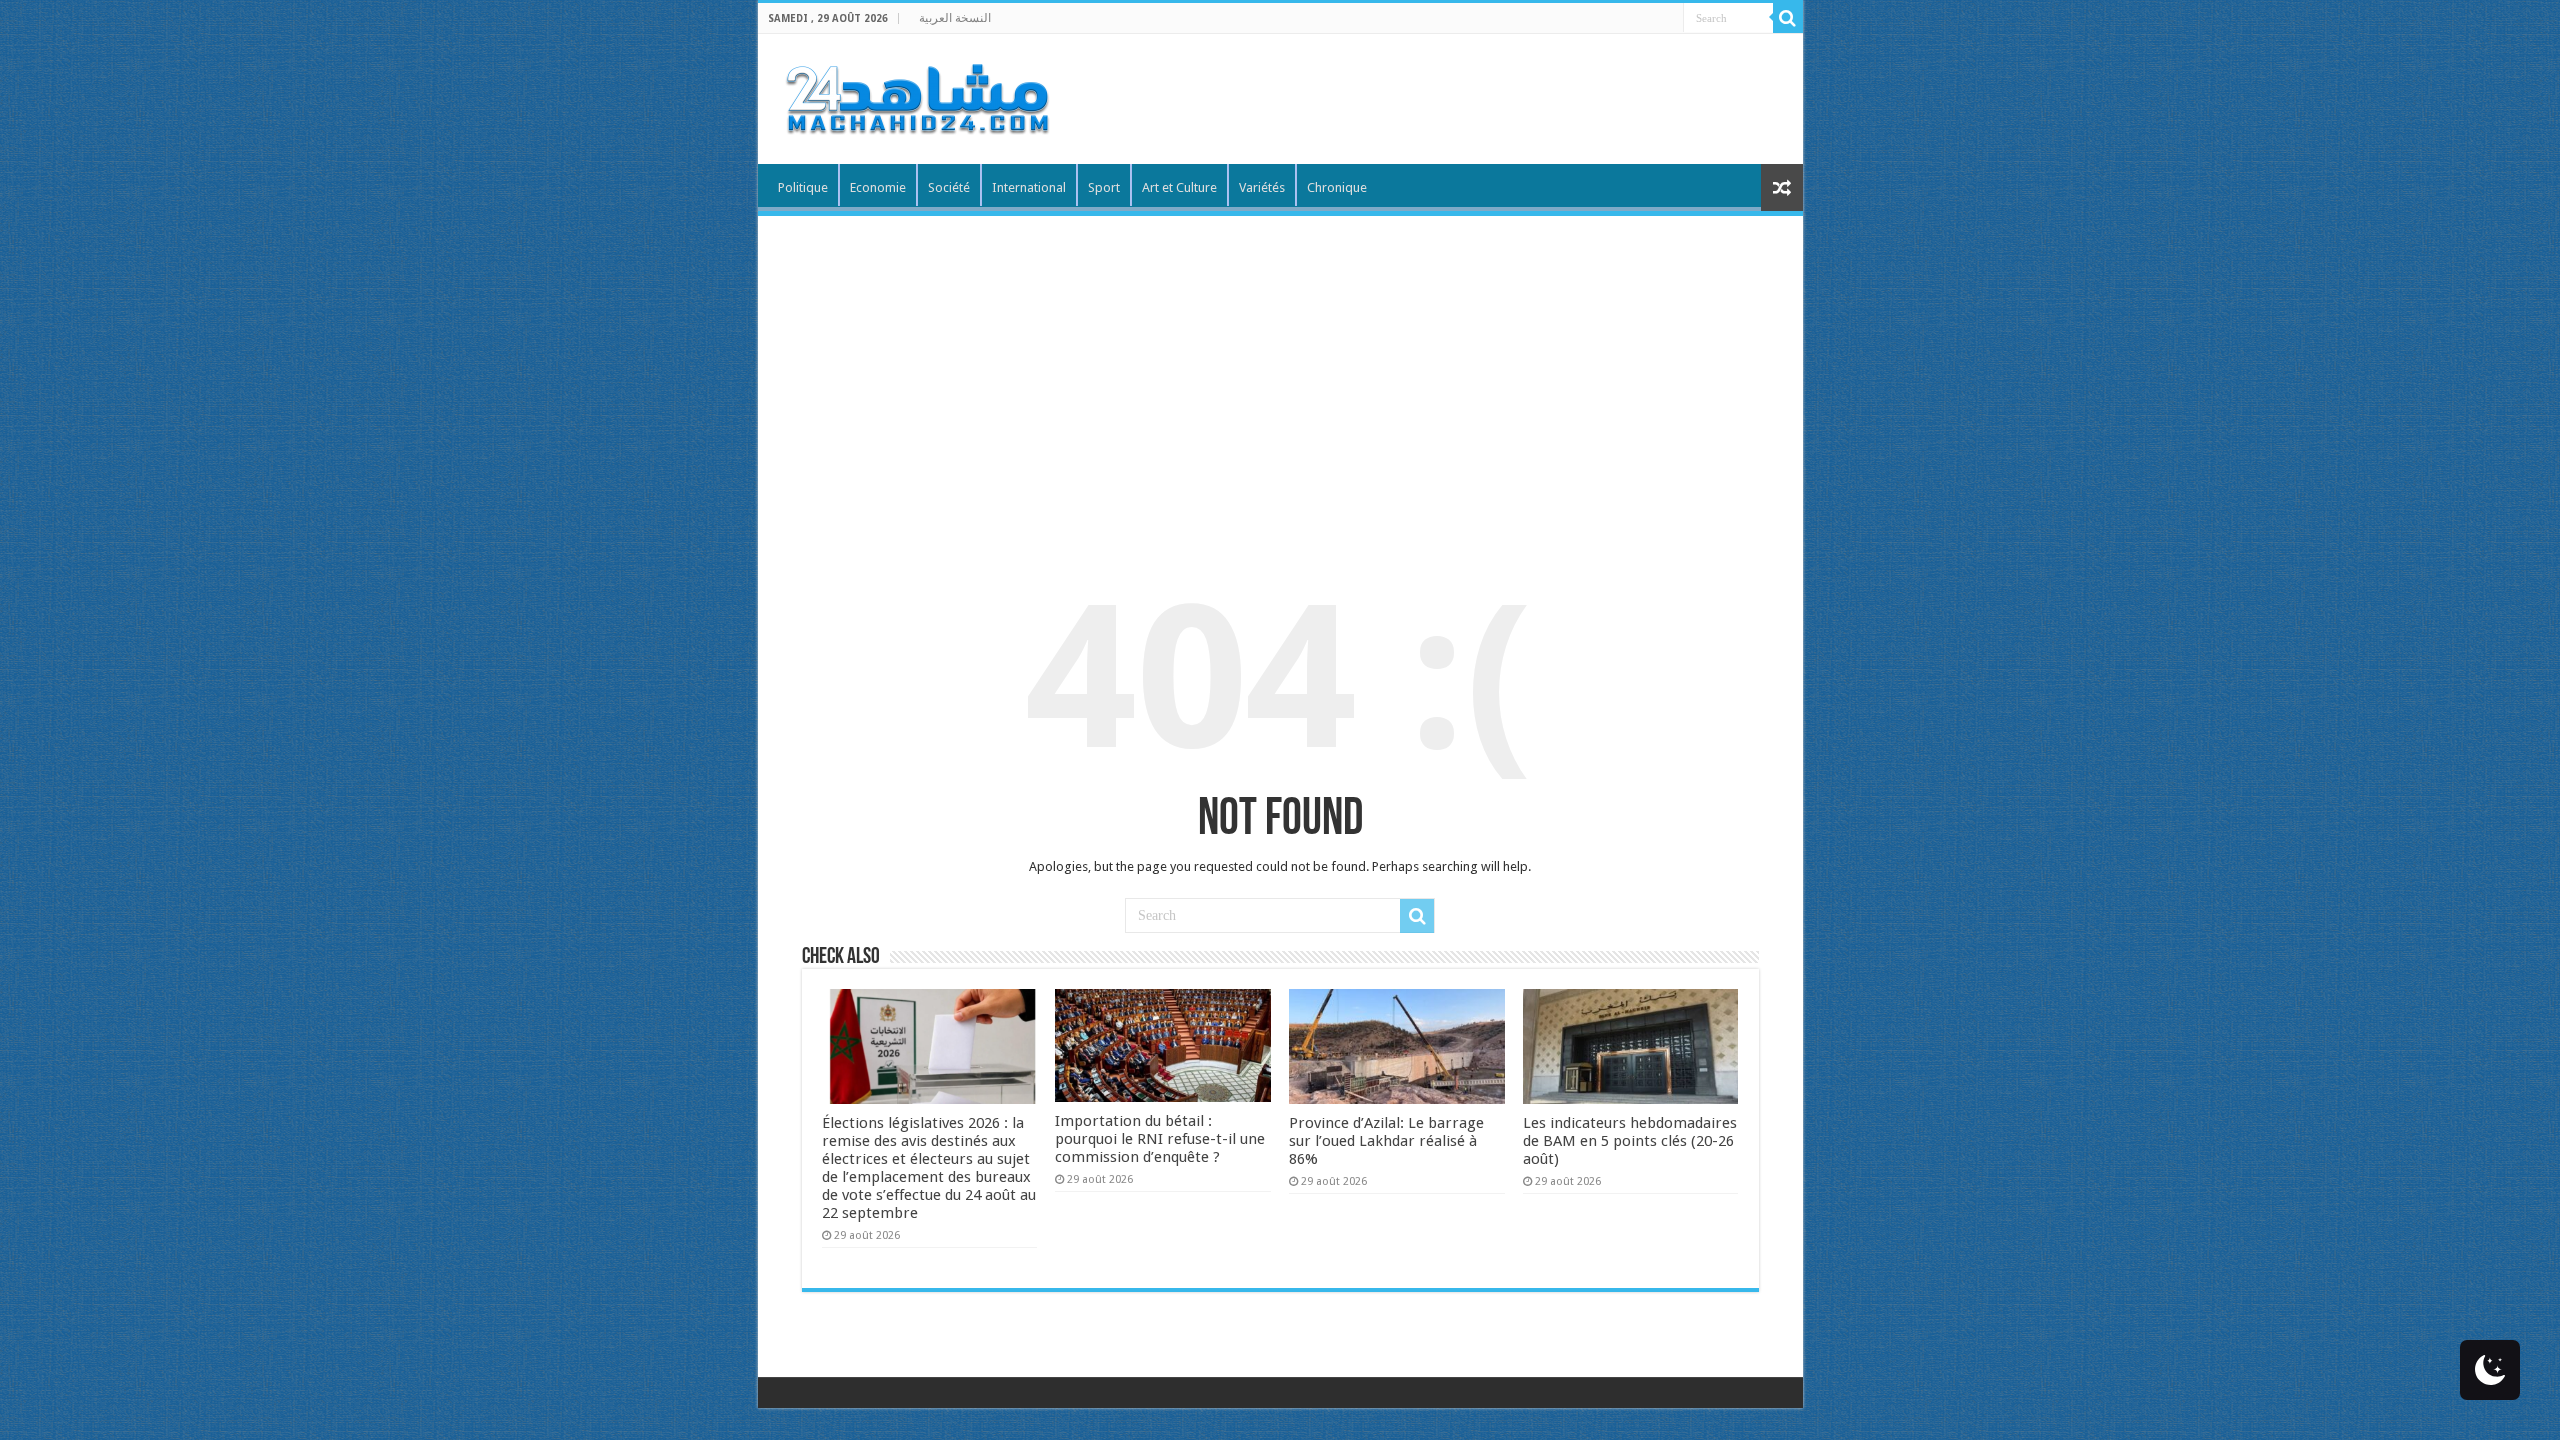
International (1029, 187)
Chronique (1337, 187)
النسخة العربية (955, 18)
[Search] (1788, 18)
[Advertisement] (1280, 366)
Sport (1104, 187)
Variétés (1262, 187)
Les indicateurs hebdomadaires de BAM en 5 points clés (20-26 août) (1630, 1141)
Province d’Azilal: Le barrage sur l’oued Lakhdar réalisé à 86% (1386, 1141)
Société (949, 187)
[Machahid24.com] (916, 95)
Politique (803, 187)
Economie (878, 187)
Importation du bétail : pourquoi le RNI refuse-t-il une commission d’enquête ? (1160, 1139)
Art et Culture (1179, 187)
